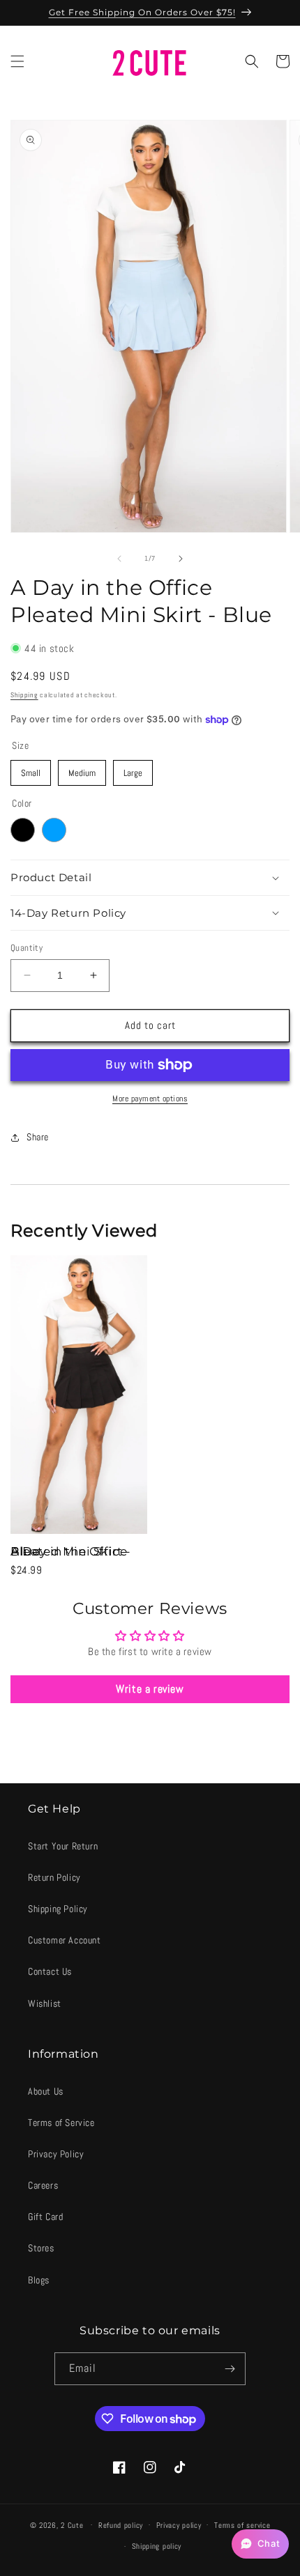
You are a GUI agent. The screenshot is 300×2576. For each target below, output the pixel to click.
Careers (43, 2185)
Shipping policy (157, 2546)
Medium (82, 769)
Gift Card (45, 2217)
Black (23, 830)
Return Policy (54, 1877)
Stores (41, 2248)
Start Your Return (63, 1846)
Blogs (39, 2280)
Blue (54, 830)
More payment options (150, 1099)
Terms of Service (61, 2123)
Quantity (27, 948)
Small (31, 769)
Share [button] (38, 1137)
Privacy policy (179, 2525)
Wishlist (45, 2003)
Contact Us (50, 1971)
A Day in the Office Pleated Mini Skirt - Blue (71, 1551)
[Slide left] (119, 559)
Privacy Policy (56, 2154)
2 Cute (72, 2524)
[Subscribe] (230, 2369)
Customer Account (65, 1940)
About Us (46, 2091)
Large (133, 769)
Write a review (150, 1689)
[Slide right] (181, 559)
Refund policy (121, 2525)
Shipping (24, 695)
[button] (17, 61)
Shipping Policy (58, 1909)
